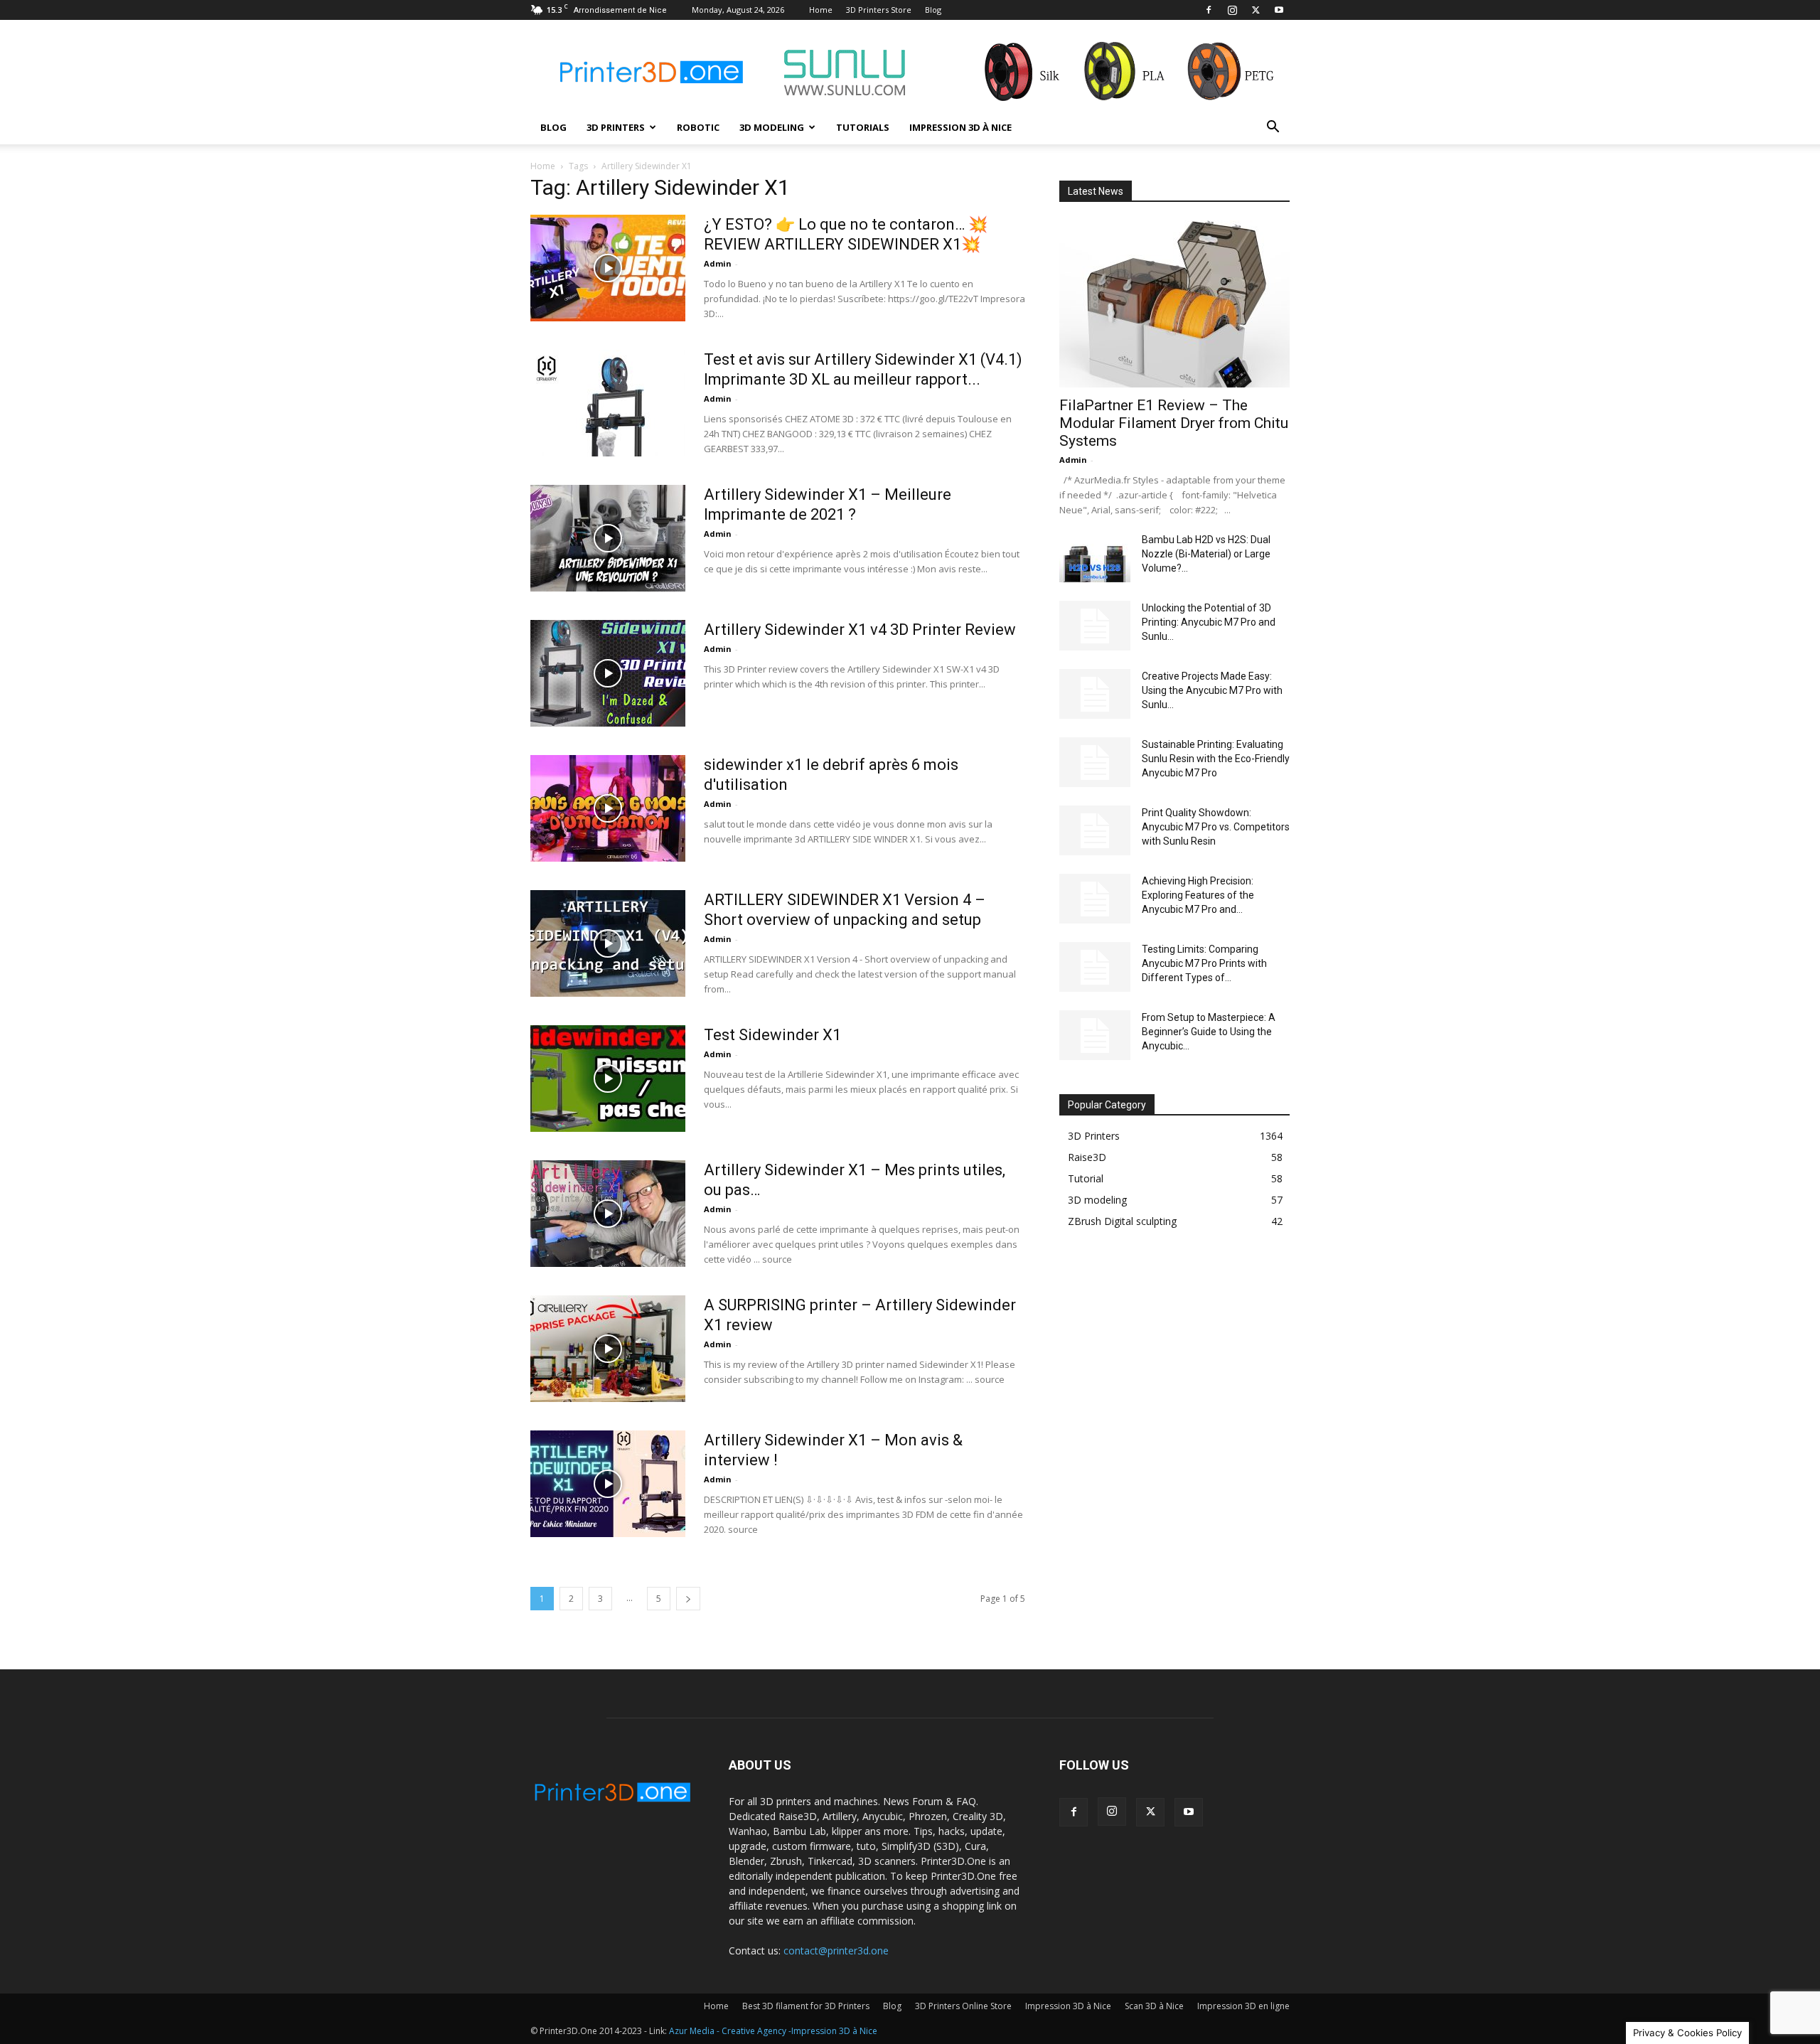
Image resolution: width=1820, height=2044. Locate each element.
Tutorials (863, 127)
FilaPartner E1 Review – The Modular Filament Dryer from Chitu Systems (1174, 423)
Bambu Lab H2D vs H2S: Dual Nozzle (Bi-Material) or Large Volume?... (1206, 554)
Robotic (698, 127)
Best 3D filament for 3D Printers (806, 2006)
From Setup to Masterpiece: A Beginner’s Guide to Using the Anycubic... (1209, 1032)
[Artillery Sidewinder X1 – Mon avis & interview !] (608, 1484)
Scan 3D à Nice (1154, 2006)
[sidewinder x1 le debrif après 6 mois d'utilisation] (608, 808)
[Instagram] (1232, 10)
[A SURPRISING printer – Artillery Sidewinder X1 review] (608, 1349)
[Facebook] (1209, 10)
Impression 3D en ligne (1243, 2006)
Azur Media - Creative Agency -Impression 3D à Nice (773, 2031)
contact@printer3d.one (836, 1951)
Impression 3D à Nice (960, 127)
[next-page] (688, 1599)
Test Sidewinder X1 (772, 1035)
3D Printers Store (879, 10)
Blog (933, 10)
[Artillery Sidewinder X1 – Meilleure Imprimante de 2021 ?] (608, 538)
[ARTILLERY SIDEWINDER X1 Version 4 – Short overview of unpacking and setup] (608, 943)
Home (821, 10)
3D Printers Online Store (963, 2006)
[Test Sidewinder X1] (608, 1079)
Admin (718, 263)
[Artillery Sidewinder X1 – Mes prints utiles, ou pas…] (608, 1214)
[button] (1273, 128)
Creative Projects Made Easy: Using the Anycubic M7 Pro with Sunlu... (1212, 690)
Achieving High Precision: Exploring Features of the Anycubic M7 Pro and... (1198, 895)
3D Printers (616, 127)
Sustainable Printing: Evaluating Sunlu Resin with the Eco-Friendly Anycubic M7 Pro (1216, 759)
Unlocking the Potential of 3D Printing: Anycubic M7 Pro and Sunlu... (1209, 622)
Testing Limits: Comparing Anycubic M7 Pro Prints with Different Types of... (1204, 963)
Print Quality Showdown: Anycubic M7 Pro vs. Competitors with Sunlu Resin (1216, 827)
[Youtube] (1279, 10)
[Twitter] (1256, 10)
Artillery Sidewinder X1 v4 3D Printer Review (860, 630)
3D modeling (772, 127)
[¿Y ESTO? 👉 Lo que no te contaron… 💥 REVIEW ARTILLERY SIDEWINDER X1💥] (608, 268)
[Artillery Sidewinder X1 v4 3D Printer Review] (608, 673)
